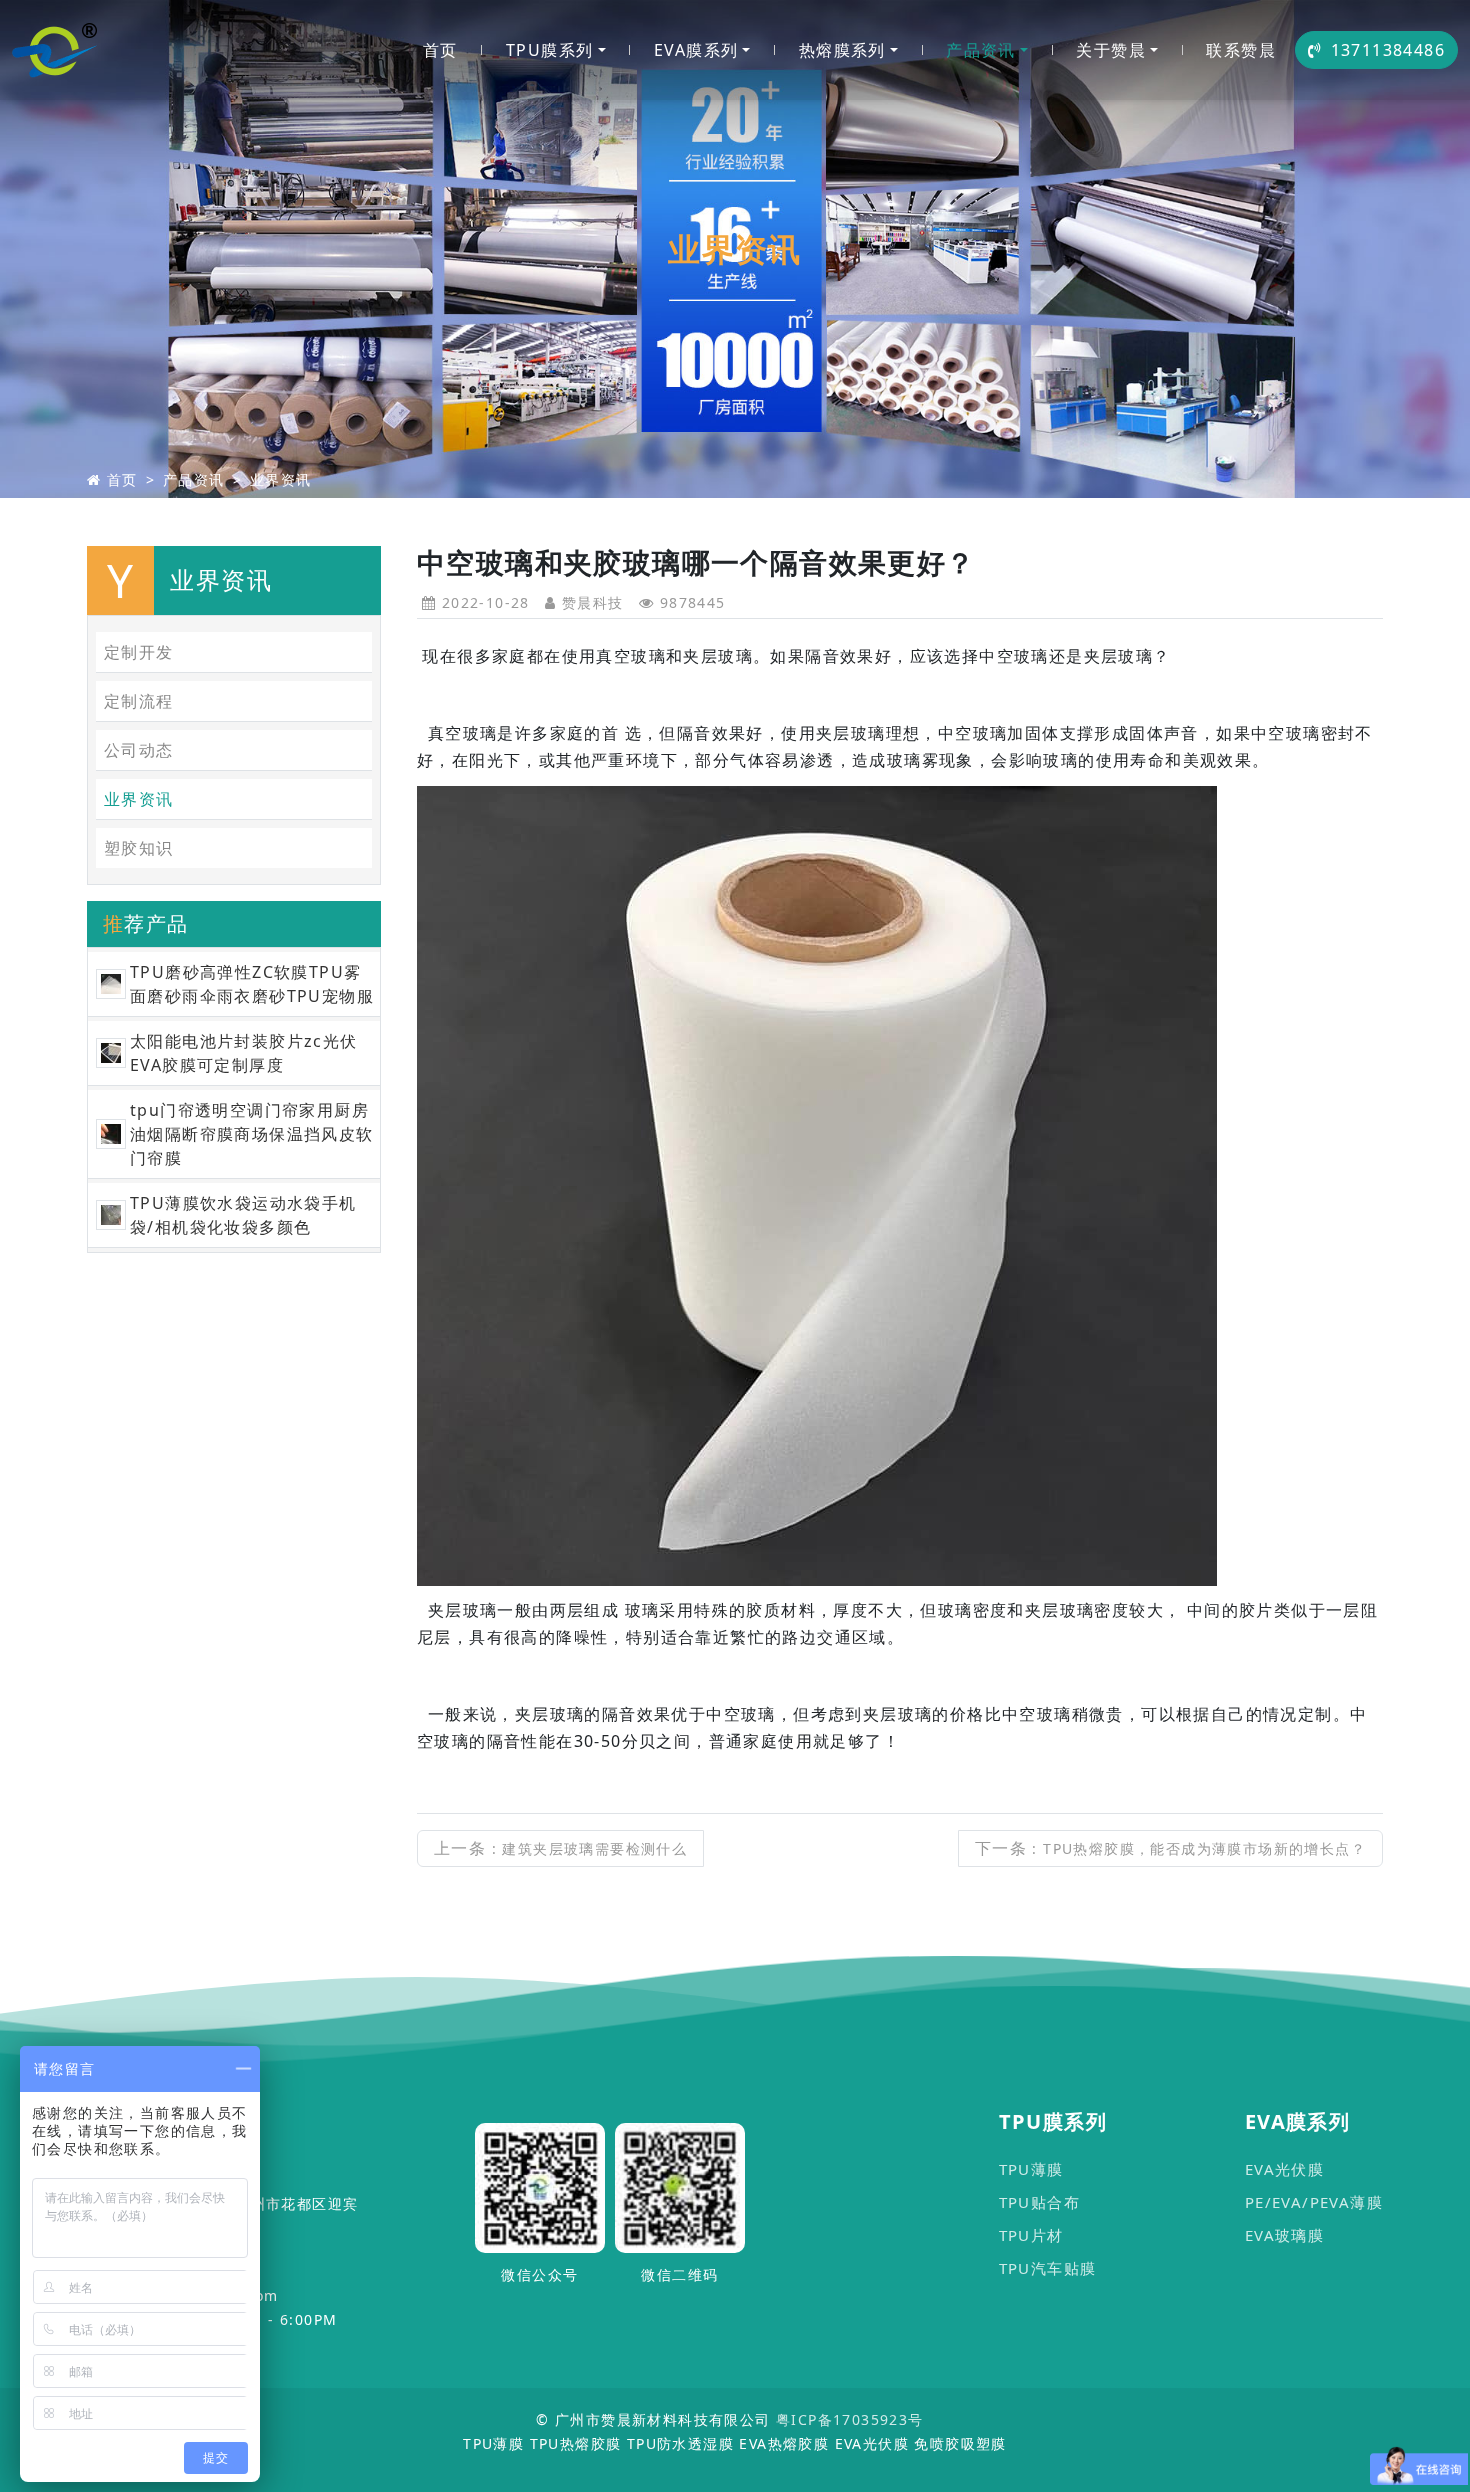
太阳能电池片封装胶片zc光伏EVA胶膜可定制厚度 (244, 1053)
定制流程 (139, 701)
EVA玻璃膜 (1284, 2235)
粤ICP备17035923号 (850, 2419)
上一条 (560, 1848)
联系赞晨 (1241, 50)
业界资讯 (281, 479)
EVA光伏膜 (1284, 2169)
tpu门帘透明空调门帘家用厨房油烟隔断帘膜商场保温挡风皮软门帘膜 (252, 1134)
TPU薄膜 (1031, 2169)
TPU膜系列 (549, 50)
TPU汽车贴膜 (1048, 2268)
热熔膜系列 (842, 50)
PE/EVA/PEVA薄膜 (1314, 2202)
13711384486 (1388, 50)
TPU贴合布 (1039, 2202)
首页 (440, 50)
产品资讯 (981, 50)
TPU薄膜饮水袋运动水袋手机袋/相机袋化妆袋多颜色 (243, 1215)
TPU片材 (1031, 2235)
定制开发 (139, 652)
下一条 (1170, 1848)
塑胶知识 (139, 848)
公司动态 (139, 750)
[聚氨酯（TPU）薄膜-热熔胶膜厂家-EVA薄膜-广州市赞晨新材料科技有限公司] (55, 50)
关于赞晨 (1111, 50)
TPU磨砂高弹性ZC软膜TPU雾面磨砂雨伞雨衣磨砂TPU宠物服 (252, 984)
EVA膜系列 (696, 50)
